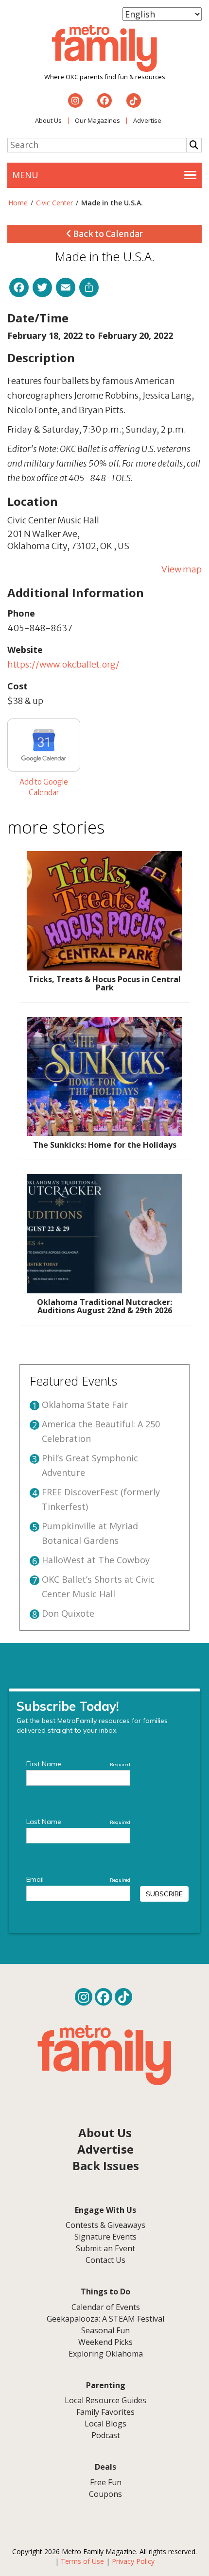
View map (182, 569)
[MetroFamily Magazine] (104, 49)
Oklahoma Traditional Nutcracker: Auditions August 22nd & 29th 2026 (104, 1306)
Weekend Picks (105, 2342)
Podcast (106, 2435)
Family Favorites (105, 2412)
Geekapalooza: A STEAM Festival (105, 2319)
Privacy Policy (133, 2561)
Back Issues (106, 2166)
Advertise (147, 120)
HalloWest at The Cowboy (96, 1560)
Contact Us (105, 2260)
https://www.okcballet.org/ (63, 664)
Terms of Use (82, 2561)
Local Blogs (105, 2424)
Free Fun (106, 2482)
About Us (48, 120)
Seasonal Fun (105, 2330)
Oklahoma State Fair (85, 1405)
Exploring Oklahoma (106, 2354)
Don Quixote (68, 1613)
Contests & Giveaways (105, 2225)
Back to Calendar (107, 234)
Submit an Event (105, 2248)
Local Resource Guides (105, 2400)
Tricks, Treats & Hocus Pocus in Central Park (104, 984)
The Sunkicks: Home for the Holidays (105, 1145)
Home (18, 203)
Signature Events (105, 2237)
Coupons (105, 2494)
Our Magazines (97, 120)
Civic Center (54, 203)
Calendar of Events (106, 2307)
